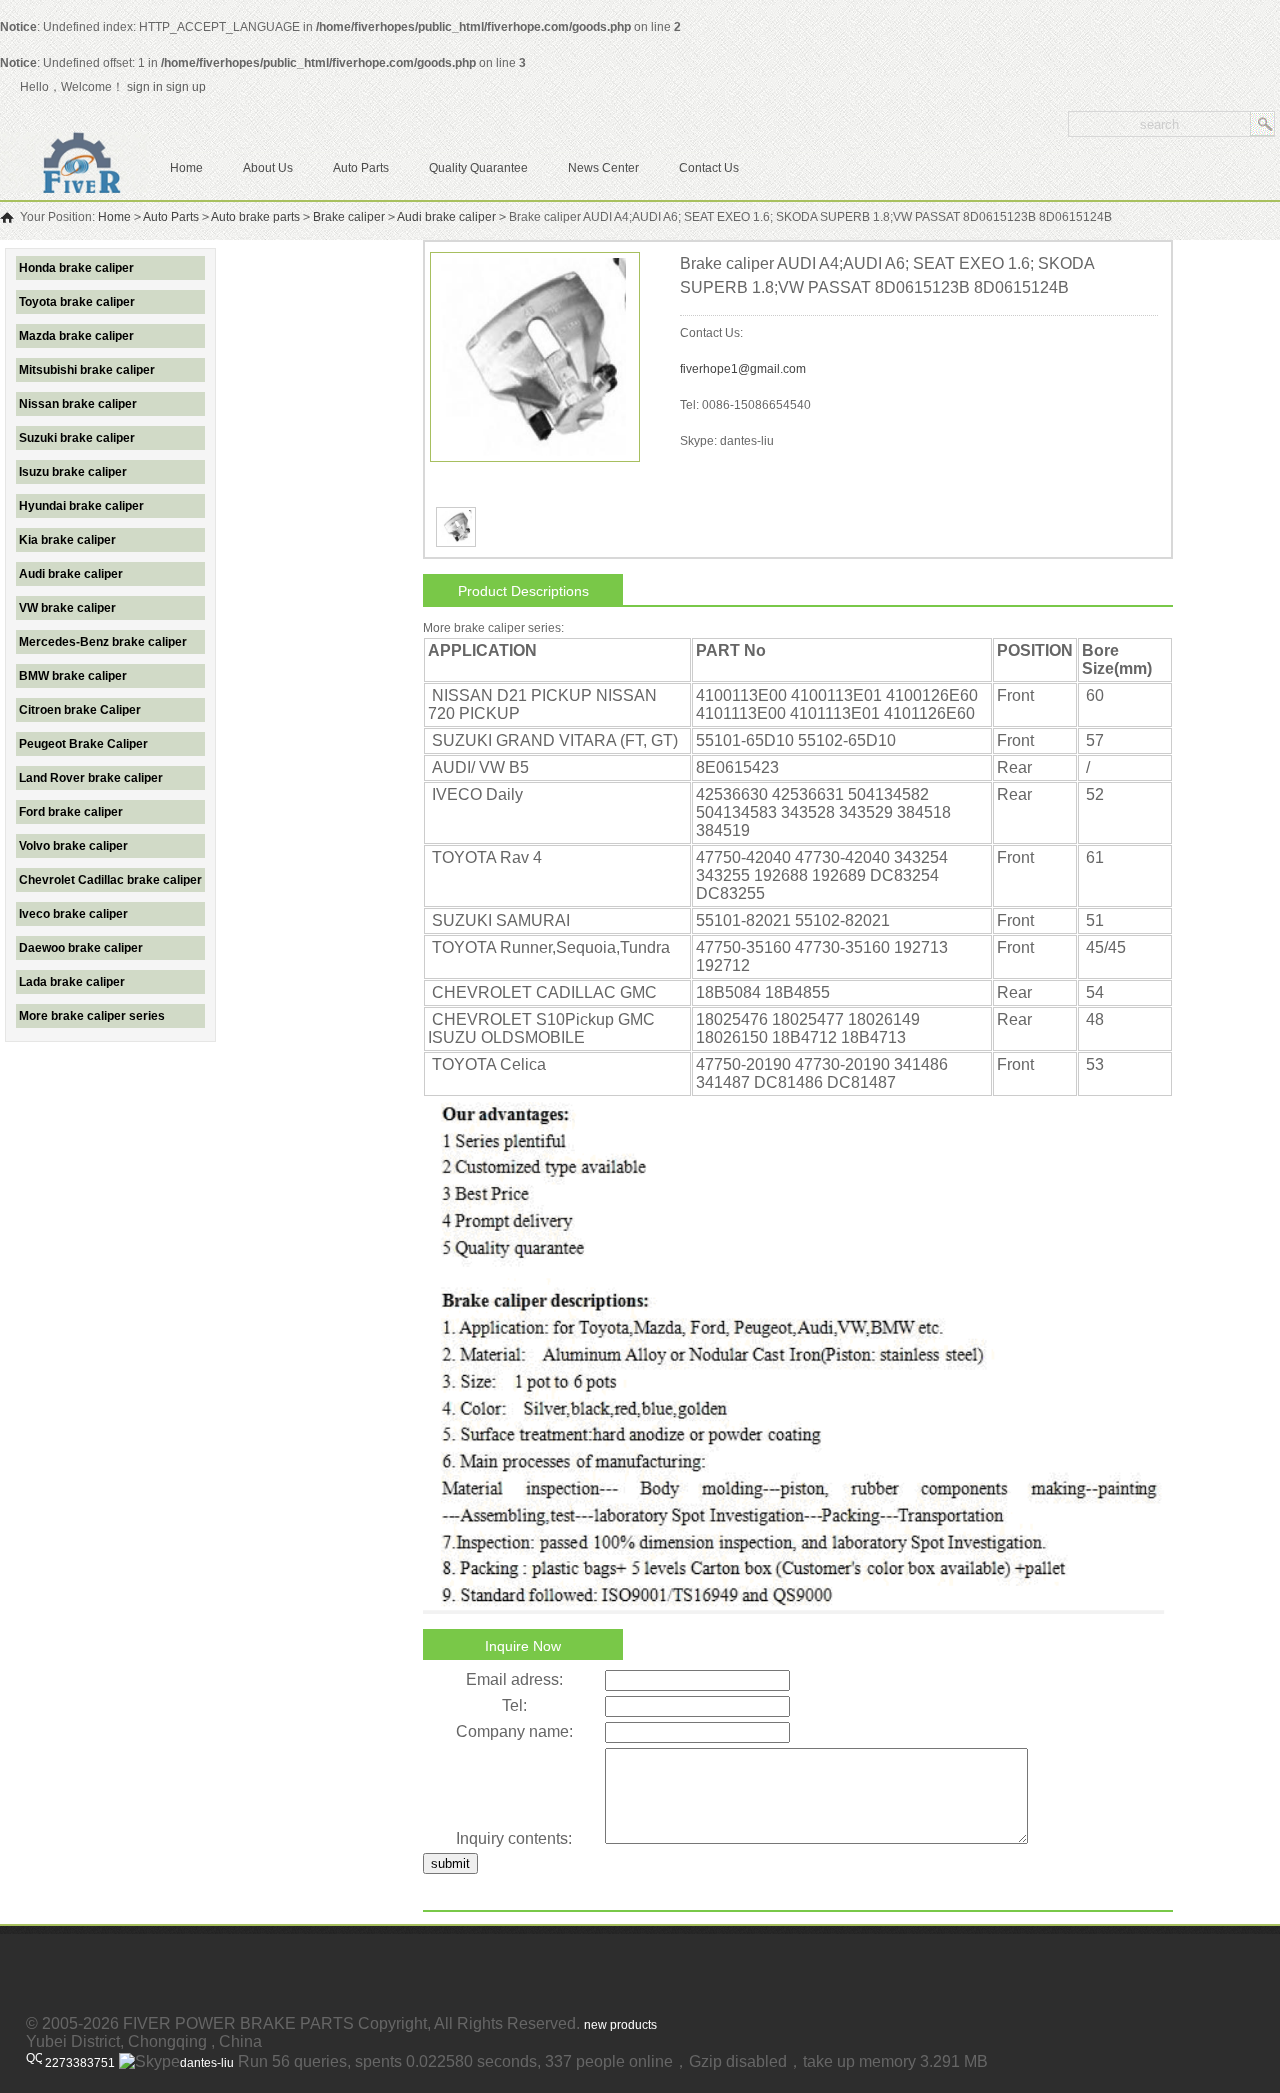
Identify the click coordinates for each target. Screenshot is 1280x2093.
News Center (603, 168)
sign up (189, 87)
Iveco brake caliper (73, 914)
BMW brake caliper (73, 676)
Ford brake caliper (71, 812)
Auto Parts (361, 168)
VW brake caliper (67, 608)
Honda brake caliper (76, 268)
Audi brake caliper (446, 217)
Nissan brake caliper (78, 404)
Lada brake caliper (72, 982)
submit (450, 1863)
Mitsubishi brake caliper (87, 370)
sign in (145, 87)
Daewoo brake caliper (81, 948)
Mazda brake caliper (76, 336)
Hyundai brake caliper (81, 506)
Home (186, 168)
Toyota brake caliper (77, 302)
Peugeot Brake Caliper (83, 744)
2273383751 (78, 2063)
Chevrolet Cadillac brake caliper (110, 880)
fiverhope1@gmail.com (743, 369)
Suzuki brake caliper (77, 438)
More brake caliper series (92, 1016)
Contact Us (709, 168)
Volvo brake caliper (73, 846)
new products (620, 2025)
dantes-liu (207, 2063)
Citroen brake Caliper (80, 710)
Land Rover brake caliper (91, 778)
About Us (268, 168)
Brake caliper (349, 217)
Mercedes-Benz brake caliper (103, 642)
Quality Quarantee (478, 168)
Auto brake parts (255, 217)
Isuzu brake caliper (73, 472)
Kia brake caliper (67, 540)
